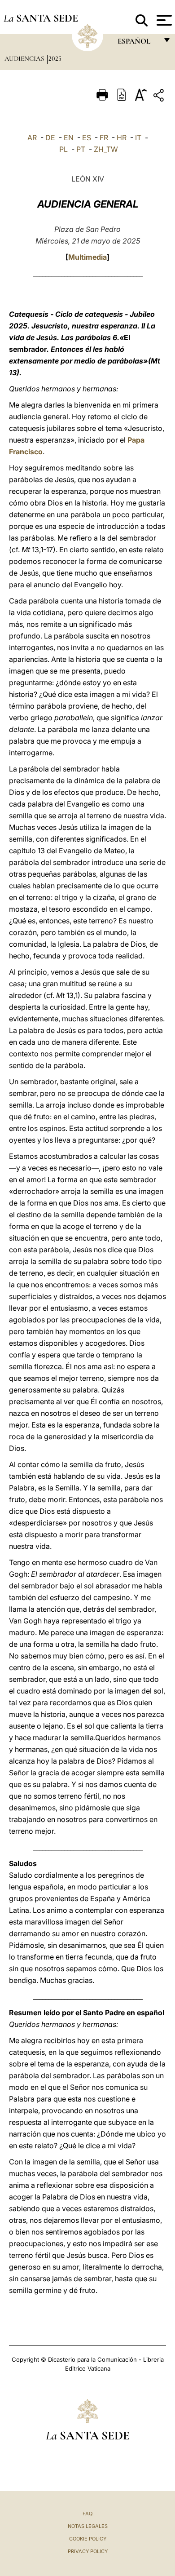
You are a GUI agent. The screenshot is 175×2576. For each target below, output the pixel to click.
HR (122, 137)
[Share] (160, 97)
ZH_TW (106, 149)
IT (138, 137)
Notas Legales (88, 2526)
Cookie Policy (88, 2539)
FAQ (87, 2514)
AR (32, 137)
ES (87, 137)
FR (104, 137)
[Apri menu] (163, 20)
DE (50, 137)
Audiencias (25, 58)
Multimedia (87, 257)
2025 (55, 58)
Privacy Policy (88, 2551)
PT (81, 149)
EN (69, 137)
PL (63, 149)
